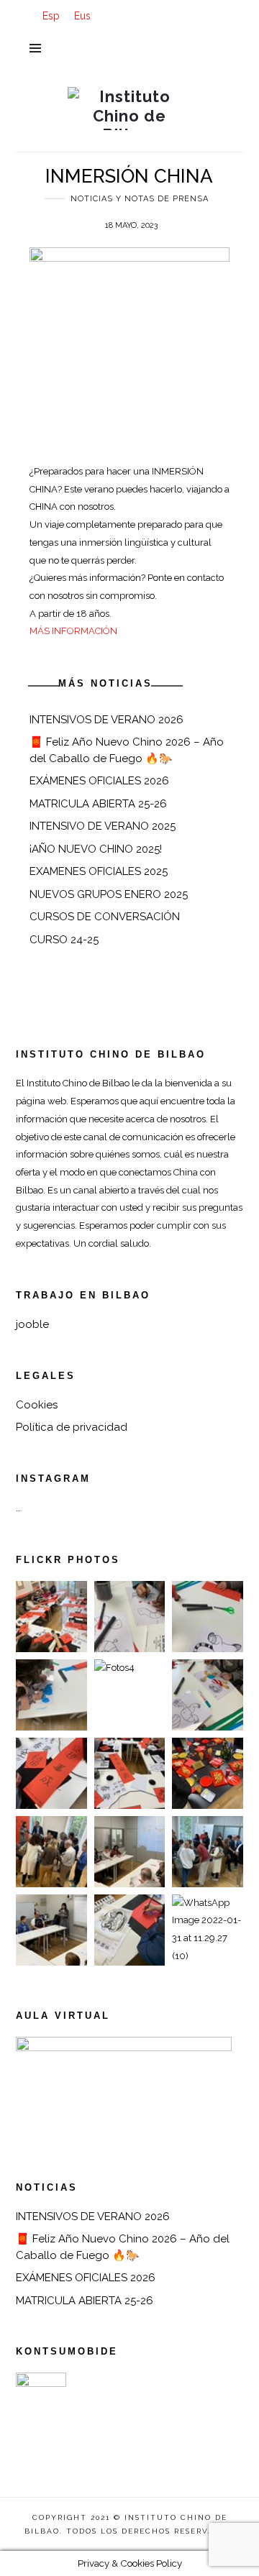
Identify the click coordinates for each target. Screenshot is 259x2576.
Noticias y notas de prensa (140, 199)
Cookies (37, 1405)
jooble (32, 1324)
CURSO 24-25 (64, 940)
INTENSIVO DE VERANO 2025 (103, 826)
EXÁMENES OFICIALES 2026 (99, 781)
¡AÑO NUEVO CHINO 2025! (96, 849)
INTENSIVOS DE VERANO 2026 (106, 720)
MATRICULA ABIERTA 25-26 (98, 804)
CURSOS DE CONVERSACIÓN (105, 917)
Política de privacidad (72, 1427)
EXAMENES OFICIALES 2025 (99, 871)
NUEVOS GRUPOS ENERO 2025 (109, 894)
